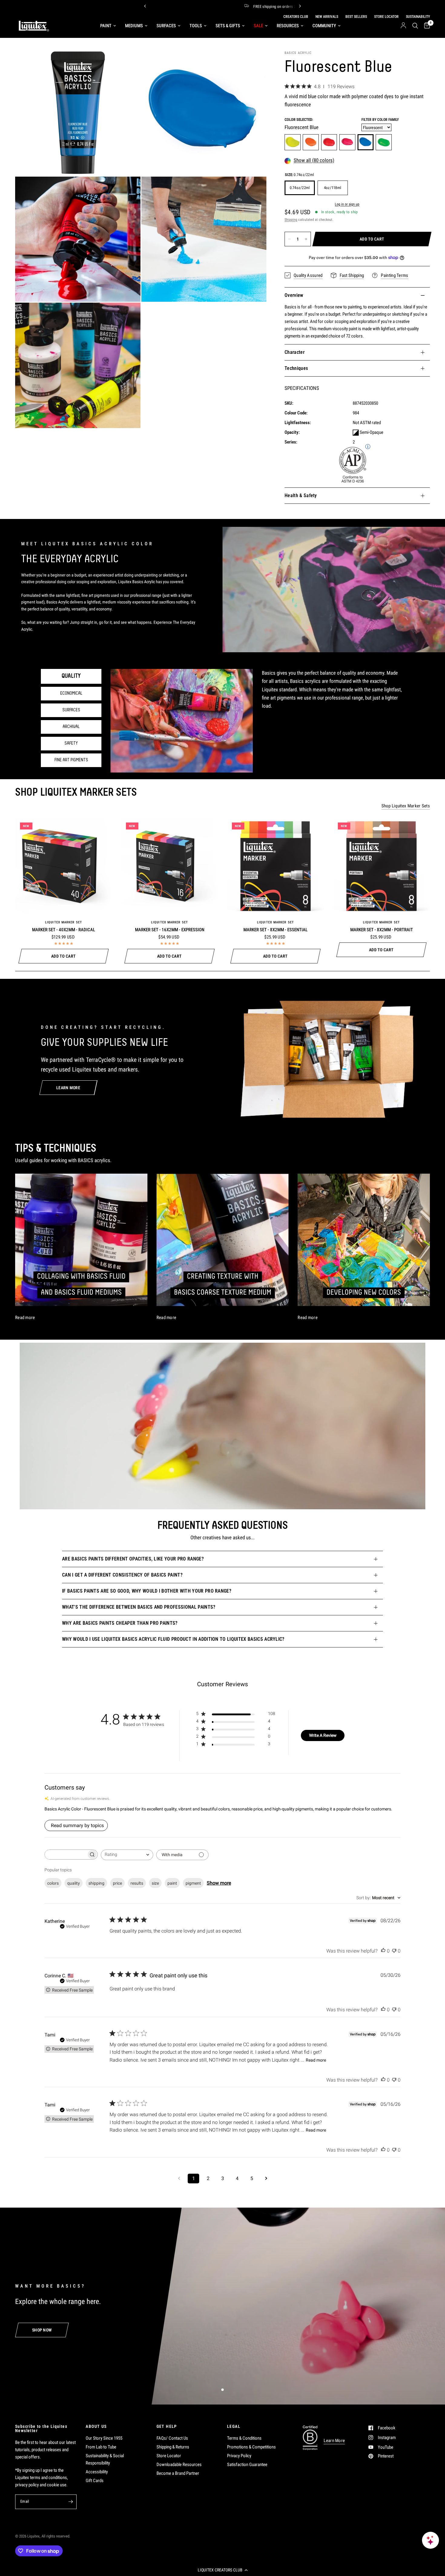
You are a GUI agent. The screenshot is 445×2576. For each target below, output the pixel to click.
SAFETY (71, 743)
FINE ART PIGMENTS (71, 760)
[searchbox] (66, 1855)
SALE (258, 26)
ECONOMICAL (71, 693)
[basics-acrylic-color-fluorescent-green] (384, 142)
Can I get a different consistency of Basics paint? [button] (122, 1575)
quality (74, 1883)
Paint (106, 26)
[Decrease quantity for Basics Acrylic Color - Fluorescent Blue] (289, 239)
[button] (222, 2570)
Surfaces (166, 26)
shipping (96, 1883)
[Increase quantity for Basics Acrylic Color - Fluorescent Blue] (306, 239)
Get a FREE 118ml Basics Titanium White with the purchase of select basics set (180, 6)
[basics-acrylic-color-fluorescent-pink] (347, 142)
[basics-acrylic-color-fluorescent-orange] (311, 142)
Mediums (134, 26)
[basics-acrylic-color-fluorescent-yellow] (293, 142)
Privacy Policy (239, 2456)
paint (172, 1883)
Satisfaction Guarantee (247, 2465)
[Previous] (145, 6)
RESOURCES (288, 26)
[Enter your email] (71, 2502)
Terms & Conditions (244, 2438)
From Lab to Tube (101, 2447)
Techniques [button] (296, 368)
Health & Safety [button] (301, 495)
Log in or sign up (347, 204)
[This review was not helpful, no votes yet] (394, 1951)
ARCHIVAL (71, 727)
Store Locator (169, 2456)
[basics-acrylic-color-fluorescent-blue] (366, 142)
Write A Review (323, 1735)
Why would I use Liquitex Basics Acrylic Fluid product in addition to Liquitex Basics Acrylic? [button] (173, 1639)
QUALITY (71, 676)
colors (53, 1883)
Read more (316, 2060)
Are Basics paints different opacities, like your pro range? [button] (133, 1559)
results (137, 1883)
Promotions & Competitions (251, 2447)
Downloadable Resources (179, 2465)
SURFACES (71, 710)
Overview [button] (294, 295)
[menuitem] (108, 26)
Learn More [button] (334, 2441)
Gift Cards (95, 2481)
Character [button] (295, 352)
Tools (196, 26)
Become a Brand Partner (178, 2473)
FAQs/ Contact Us (172, 2438)
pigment (193, 1883)
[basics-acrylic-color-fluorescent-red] (329, 142)
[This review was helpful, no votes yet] (383, 1951)
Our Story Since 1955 (104, 2438)
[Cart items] (425, 26)
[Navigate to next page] (266, 2179)
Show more (219, 1883)
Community (324, 26)
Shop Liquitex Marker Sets (406, 806)
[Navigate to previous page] (179, 2179)
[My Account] (403, 26)
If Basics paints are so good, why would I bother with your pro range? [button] (147, 1591)
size (155, 1883)
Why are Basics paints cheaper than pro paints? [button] (120, 1623)
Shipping (291, 220)
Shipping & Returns (173, 2447)
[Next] (300, 6)
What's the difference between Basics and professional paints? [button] (139, 1607)
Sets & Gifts (228, 26)
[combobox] (127, 1855)
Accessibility (97, 2472)
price (117, 1883)
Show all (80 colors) (314, 161)
